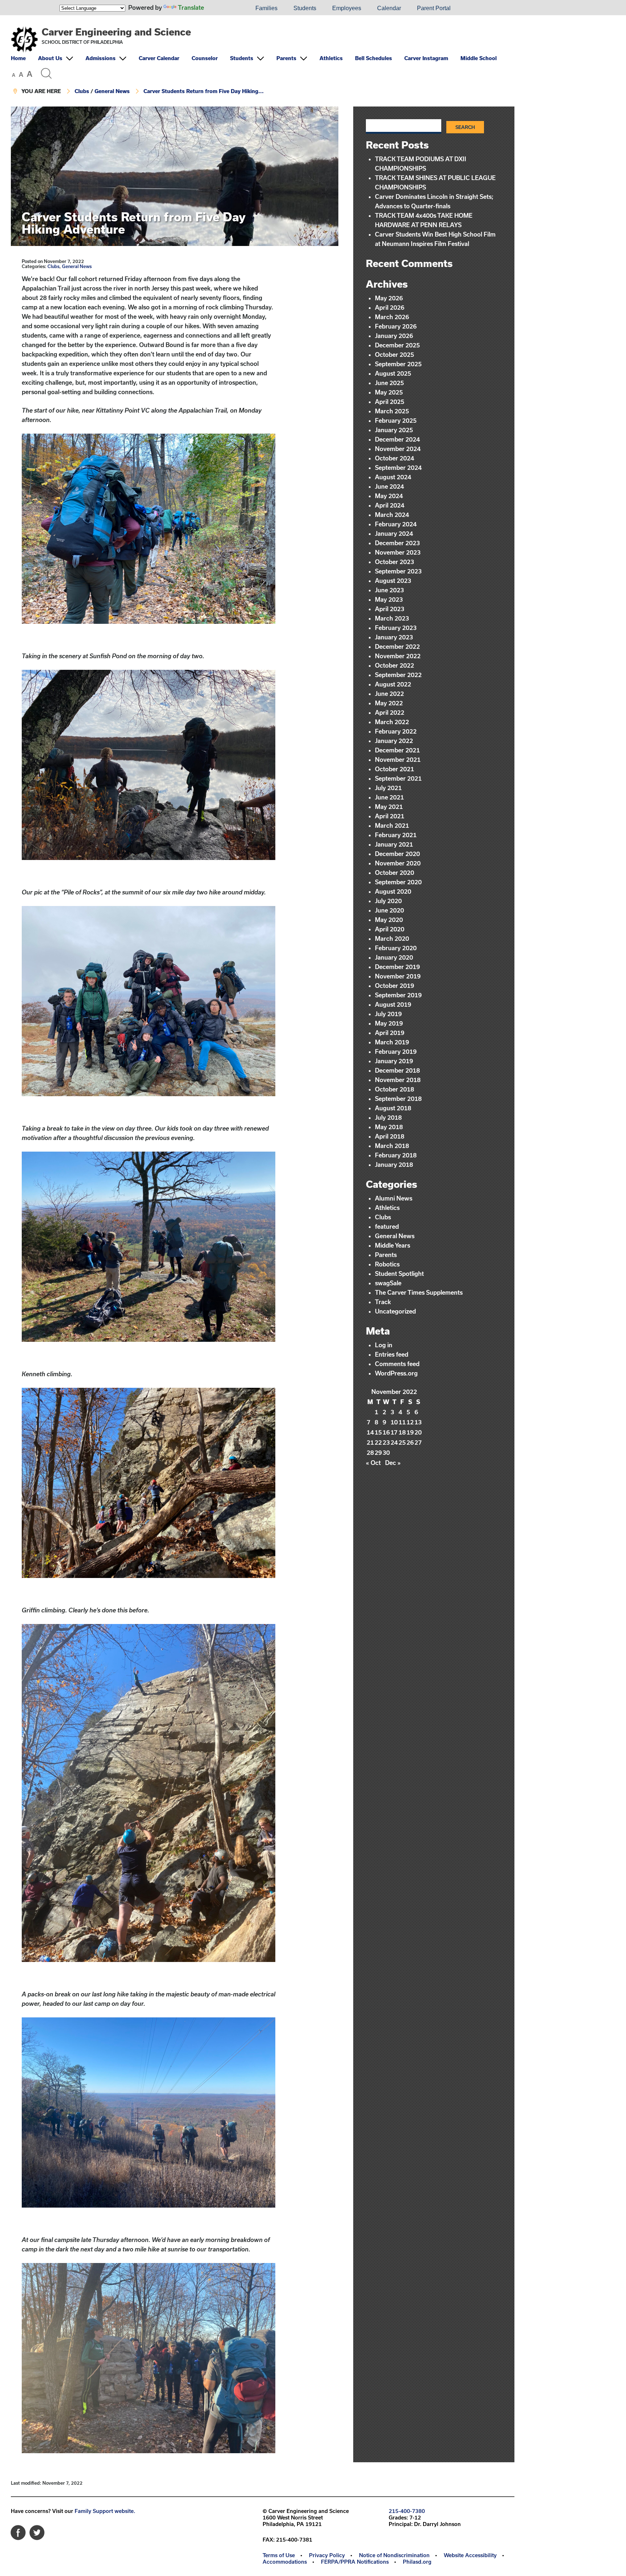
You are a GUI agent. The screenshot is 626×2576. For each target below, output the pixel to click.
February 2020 (396, 948)
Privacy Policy (327, 2555)
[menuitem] (223, 8)
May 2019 (389, 1023)
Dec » (393, 1463)
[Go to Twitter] (37, 2531)
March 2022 (392, 722)
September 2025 (398, 364)
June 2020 (389, 910)
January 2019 (394, 1061)
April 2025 (390, 402)
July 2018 (388, 1117)
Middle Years (393, 1245)
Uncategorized (395, 1311)
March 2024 (392, 515)
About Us (50, 58)
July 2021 (388, 788)
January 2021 (394, 844)
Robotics (387, 1264)
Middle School (479, 58)
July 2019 (388, 1014)
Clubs (82, 91)
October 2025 (395, 354)
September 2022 (398, 675)
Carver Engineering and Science (116, 32)
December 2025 (397, 345)
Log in (384, 1345)
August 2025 (393, 373)
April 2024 (390, 505)
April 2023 (390, 609)
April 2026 (390, 307)
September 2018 (398, 1099)
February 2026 (396, 326)
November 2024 (398, 449)
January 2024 (394, 533)
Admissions (101, 58)
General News (112, 91)
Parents (286, 58)
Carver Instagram (426, 58)
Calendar (389, 8)
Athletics (331, 58)
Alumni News (394, 1198)
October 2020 (395, 872)
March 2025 (392, 411)
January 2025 (394, 430)
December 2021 (397, 750)
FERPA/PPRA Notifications (355, 2562)
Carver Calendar (159, 58)
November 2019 (398, 976)
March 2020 (392, 938)
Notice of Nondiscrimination (394, 2555)
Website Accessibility (470, 2555)
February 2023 (396, 628)
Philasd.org (417, 2562)
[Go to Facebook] (18, 2531)
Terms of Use (279, 2555)
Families (266, 8)
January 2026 (394, 336)
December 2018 (397, 1070)
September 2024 (398, 467)
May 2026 (389, 298)
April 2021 (390, 816)
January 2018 (394, 1164)
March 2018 (392, 1146)
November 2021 (398, 759)
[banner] (263, 61)
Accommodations (285, 2562)
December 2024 (397, 439)
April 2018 (390, 1136)
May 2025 (389, 392)
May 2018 (389, 1127)
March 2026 (392, 317)
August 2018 (393, 1108)
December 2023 (397, 543)
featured (387, 1226)
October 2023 (395, 562)
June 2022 (389, 694)
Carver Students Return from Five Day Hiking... (204, 91)
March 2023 (392, 618)
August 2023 (393, 581)
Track (383, 1302)
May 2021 (389, 807)
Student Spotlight (399, 1274)
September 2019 (398, 995)
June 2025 (389, 383)
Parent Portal (434, 8)
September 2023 (398, 571)
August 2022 (393, 684)
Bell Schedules (373, 58)
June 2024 (389, 486)
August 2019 (393, 1004)
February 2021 (396, 835)
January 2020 (394, 957)
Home (18, 58)
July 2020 (388, 901)
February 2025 (396, 420)
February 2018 (396, 1155)
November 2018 (398, 1080)
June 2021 (389, 797)
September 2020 (398, 882)
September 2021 (398, 778)
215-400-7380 (407, 2511)
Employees (347, 8)
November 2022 (398, 656)
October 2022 (395, 665)
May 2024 (389, 496)
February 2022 (396, 731)
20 (418, 1432)
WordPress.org (396, 1373)
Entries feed (392, 1354)
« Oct (373, 1463)
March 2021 (392, 825)
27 (418, 1442)
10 (394, 1422)
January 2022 (394, 741)
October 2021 (395, 769)
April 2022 (390, 712)
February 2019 (396, 1051)
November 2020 (398, 863)
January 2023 (394, 637)
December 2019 (397, 967)
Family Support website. (105, 2511)
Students (305, 8)
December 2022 (397, 646)
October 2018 (395, 1089)
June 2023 (389, 590)
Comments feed (397, 1364)
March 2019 (392, 1042)
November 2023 (398, 552)
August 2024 (393, 477)
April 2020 (390, 929)
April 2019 (390, 1033)
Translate (191, 7)
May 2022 (389, 703)
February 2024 (396, 524)
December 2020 (397, 854)
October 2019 (395, 986)
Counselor (205, 58)
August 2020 (393, 891)
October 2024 (395, 458)
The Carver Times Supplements (419, 1292)
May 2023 (389, 599)
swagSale (388, 1283)
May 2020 (389, 920)
